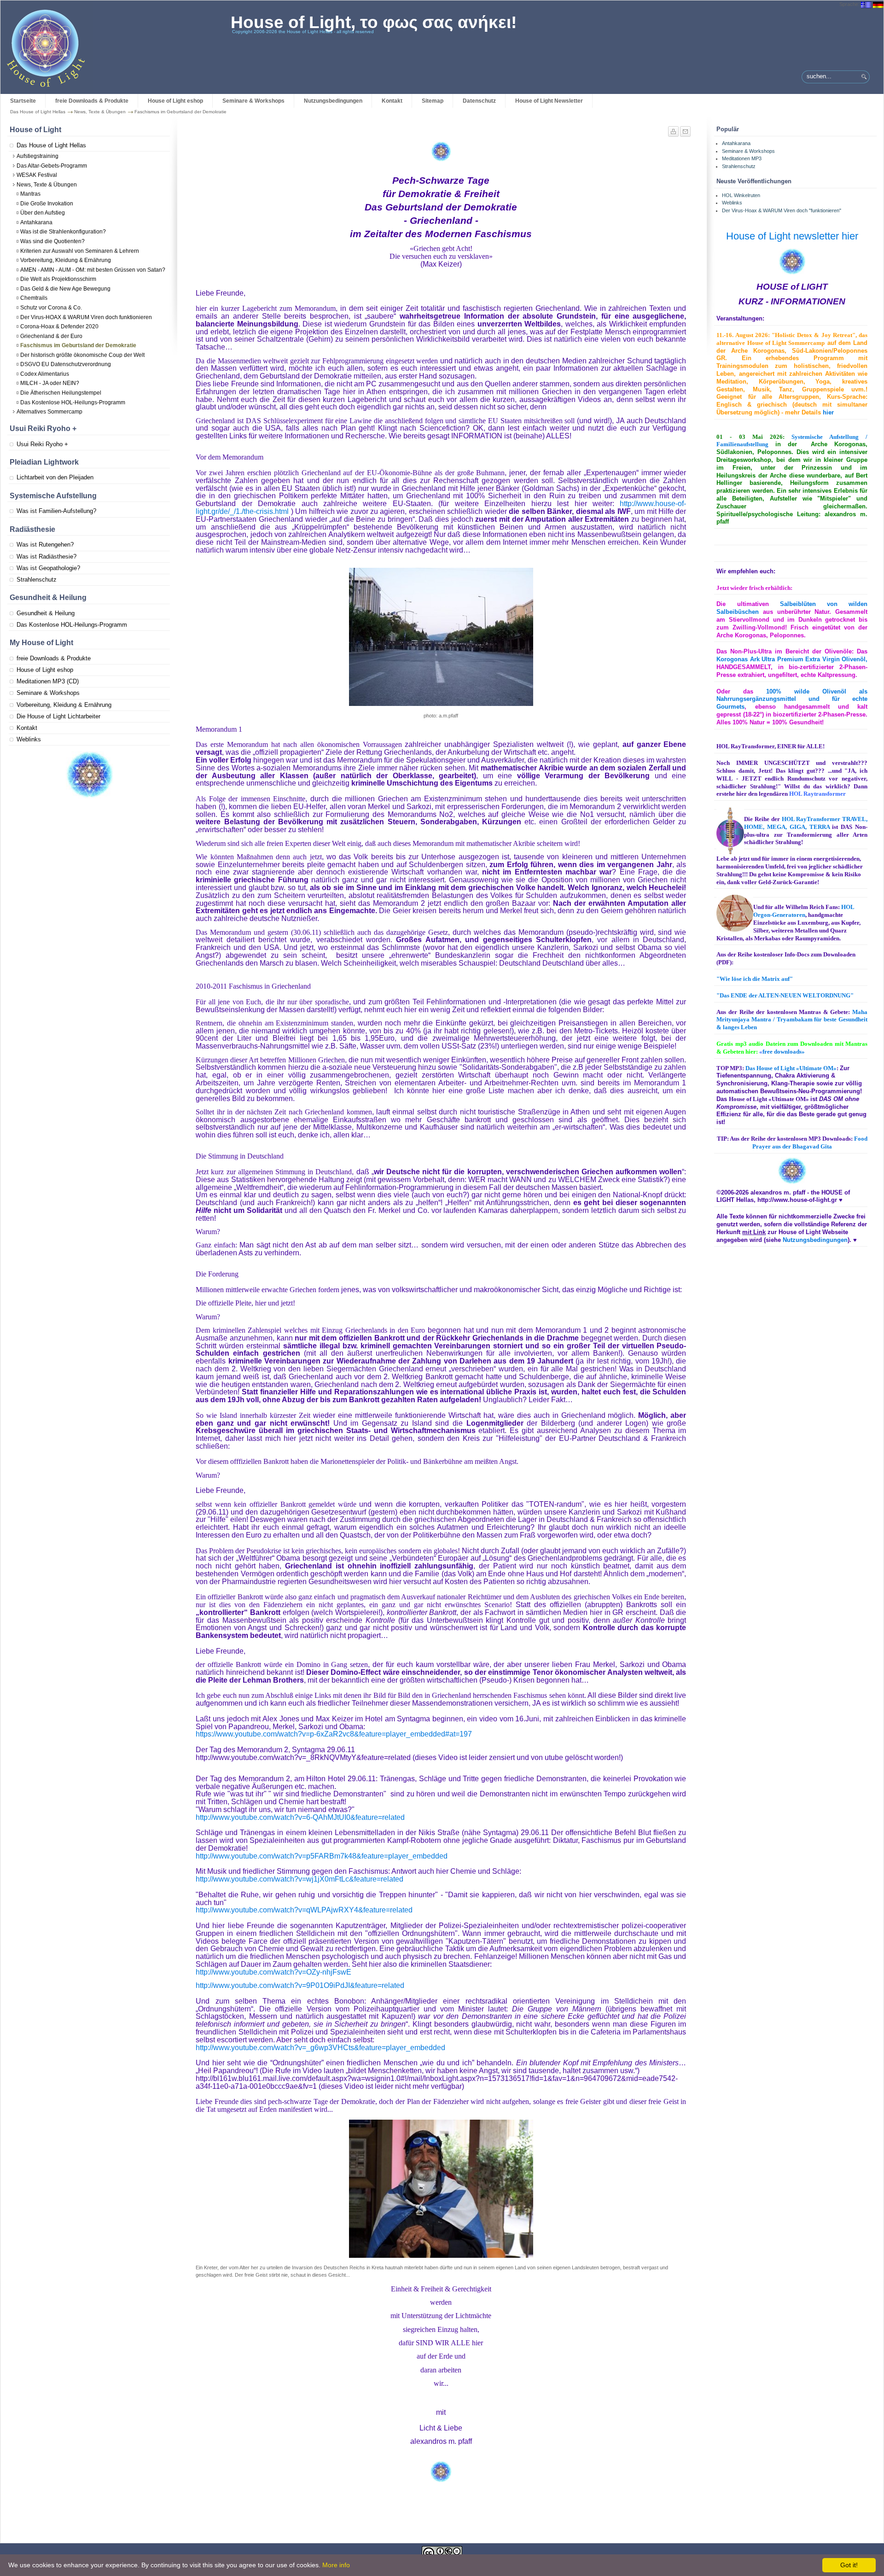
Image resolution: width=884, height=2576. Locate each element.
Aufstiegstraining (38, 156)
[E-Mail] (685, 129)
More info (336, 2565)
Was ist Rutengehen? (45, 545)
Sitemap (433, 101)
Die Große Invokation (47, 204)
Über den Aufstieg (43, 213)
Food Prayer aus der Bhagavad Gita (810, 1142)
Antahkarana (36, 222)
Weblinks (29, 739)
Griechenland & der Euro (51, 336)
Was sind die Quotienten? (52, 241)
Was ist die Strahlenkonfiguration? (63, 232)
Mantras (30, 194)
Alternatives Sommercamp (49, 412)
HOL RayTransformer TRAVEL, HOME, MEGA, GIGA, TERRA (806, 823)
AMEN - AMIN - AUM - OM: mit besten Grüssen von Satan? (93, 270)
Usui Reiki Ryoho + (42, 444)
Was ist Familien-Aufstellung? (56, 511)
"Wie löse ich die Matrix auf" (755, 979)
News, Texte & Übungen (100, 112)
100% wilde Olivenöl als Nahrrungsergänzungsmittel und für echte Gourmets (792, 699)
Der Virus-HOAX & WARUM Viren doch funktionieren (86, 317)
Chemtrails (34, 298)
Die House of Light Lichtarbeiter (58, 716)
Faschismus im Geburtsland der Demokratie (78, 345)
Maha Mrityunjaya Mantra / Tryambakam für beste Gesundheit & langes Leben (792, 1020)
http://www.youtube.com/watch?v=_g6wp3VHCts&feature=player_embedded (320, 2048)
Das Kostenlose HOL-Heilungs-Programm (73, 402)
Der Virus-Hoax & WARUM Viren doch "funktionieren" (782, 210)
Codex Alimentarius (45, 374)
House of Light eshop (175, 101)
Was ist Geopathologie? (48, 568)
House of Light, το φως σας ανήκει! (374, 22)
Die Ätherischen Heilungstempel (61, 393)
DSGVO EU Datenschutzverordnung (66, 364)
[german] (878, 4)
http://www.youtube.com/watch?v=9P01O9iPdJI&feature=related (300, 1985)
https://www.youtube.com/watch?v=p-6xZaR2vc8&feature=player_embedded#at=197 (334, 1734)
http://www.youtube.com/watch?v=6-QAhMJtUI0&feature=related (300, 1817)
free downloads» (782, 1052)
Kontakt (392, 101)
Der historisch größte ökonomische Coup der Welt (82, 355)
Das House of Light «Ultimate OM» (791, 1068)
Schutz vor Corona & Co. (51, 308)
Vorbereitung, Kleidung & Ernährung (66, 260)
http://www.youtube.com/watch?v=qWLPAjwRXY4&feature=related (304, 1910)
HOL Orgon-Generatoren (804, 911)
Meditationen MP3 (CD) (48, 681)
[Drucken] (674, 129)
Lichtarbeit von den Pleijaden (55, 477)
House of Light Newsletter (549, 101)
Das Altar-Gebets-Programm (52, 166)
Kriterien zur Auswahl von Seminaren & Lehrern (80, 251)
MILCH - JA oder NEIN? (50, 383)
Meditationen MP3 (742, 158)
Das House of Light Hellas (38, 112)
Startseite (23, 101)
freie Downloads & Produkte (92, 101)
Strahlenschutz (37, 580)
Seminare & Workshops (253, 101)
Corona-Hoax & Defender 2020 (59, 326)
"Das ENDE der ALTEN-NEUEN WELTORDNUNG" (785, 995)
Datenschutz (479, 101)
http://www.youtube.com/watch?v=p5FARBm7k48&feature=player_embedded (322, 1856)
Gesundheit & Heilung (46, 613)
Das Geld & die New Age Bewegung (65, 289)
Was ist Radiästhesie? (47, 557)
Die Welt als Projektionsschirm (58, 279)
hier (828, 412)
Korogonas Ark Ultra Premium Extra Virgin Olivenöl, (792, 659)
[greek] (866, 4)
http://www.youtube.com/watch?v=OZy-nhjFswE (273, 1972)
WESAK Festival (37, 175)
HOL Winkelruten (741, 195)
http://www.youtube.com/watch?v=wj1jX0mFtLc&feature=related (300, 1879)
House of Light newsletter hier (792, 236)
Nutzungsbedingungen (333, 101)
